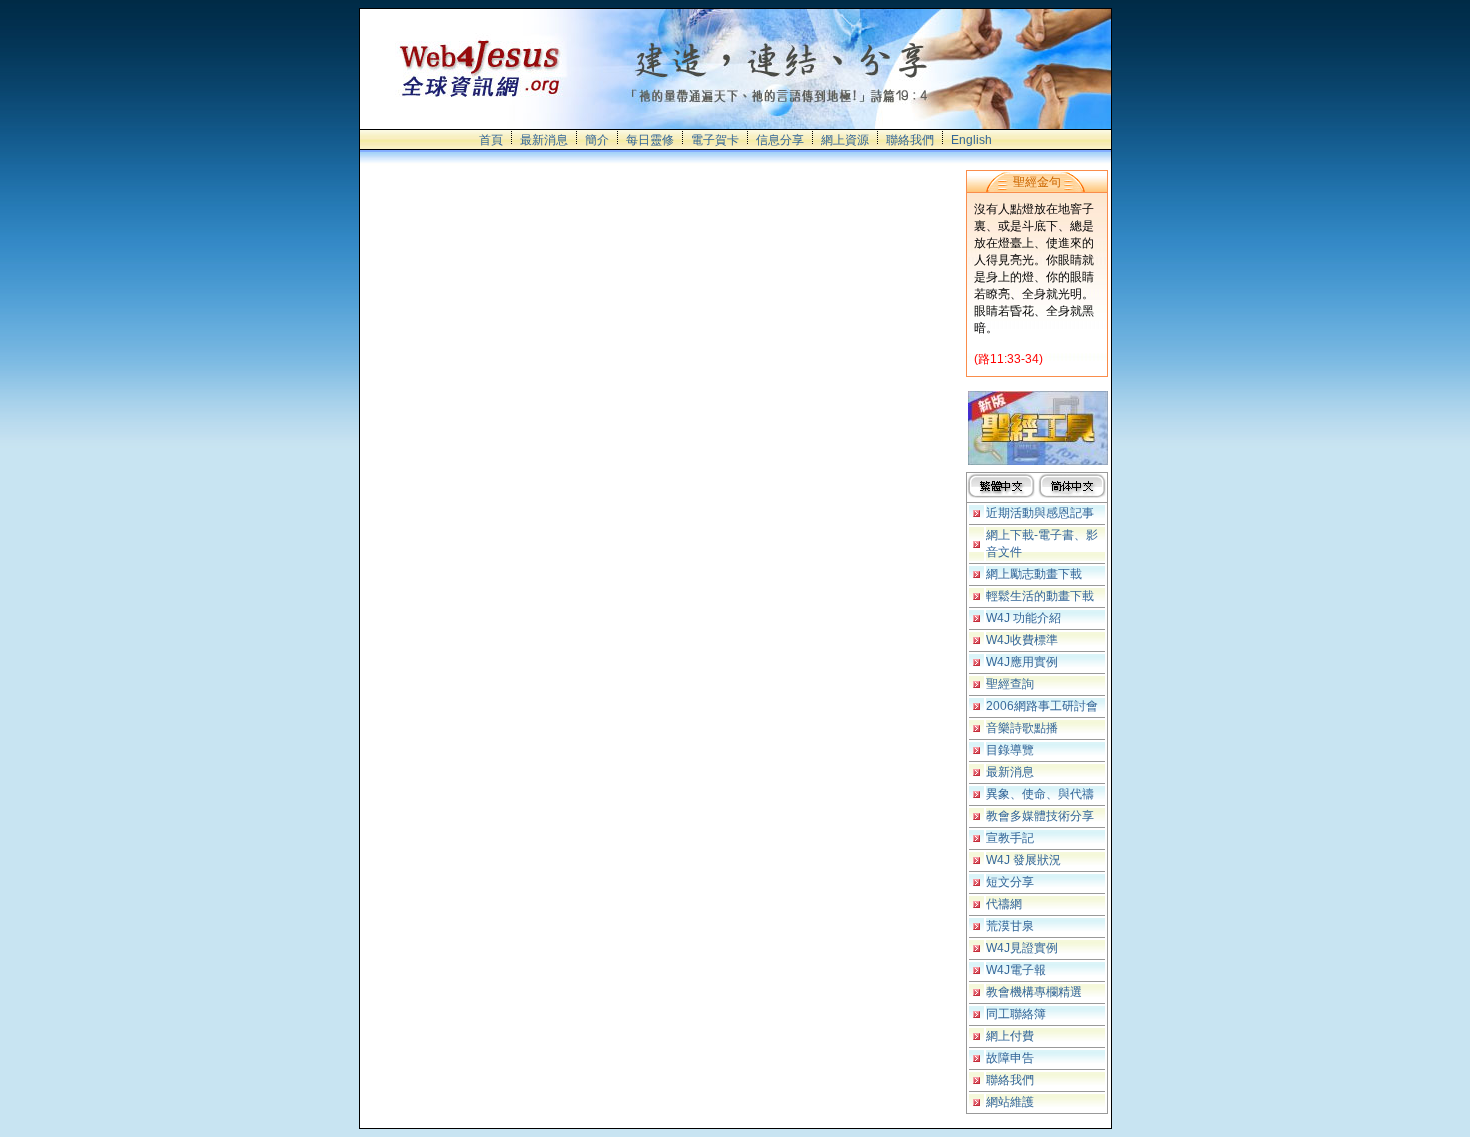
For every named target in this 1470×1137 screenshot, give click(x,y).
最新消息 (544, 140)
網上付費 (1010, 1036)
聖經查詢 (1010, 684)
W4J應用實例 (1022, 662)
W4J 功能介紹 (1023, 618)
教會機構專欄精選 (1034, 992)
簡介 (597, 140)
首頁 (491, 140)
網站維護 (1010, 1102)
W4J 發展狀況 (1023, 860)
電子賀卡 (715, 140)
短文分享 (1010, 882)
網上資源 (845, 140)
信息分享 (780, 140)
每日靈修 (650, 140)
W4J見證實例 (1022, 948)
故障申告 (1010, 1058)
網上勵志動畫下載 (1034, 574)
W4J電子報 (1016, 970)
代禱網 (1004, 904)
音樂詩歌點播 (1022, 728)
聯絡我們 (910, 140)
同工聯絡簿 (1016, 1014)
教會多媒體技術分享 (1040, 816)
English (971, 140)
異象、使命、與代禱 (1040, 794)
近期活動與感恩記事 (1040, 513)
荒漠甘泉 (1010, 926)
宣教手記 (1010, 838)
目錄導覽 (1010, 750)
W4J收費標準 (1022, 640)
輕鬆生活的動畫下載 (1040, 596)
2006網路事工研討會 (1042, 706)
